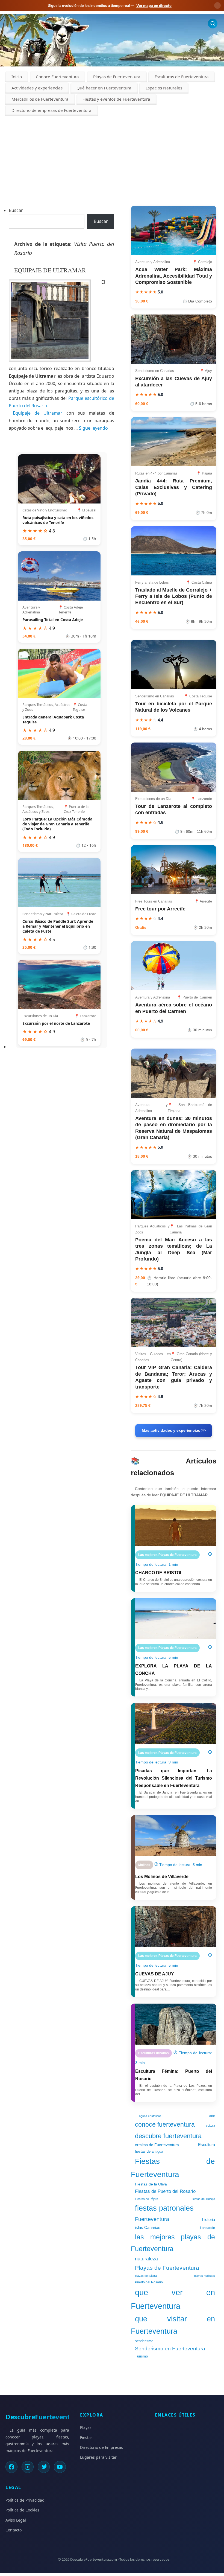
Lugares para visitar (98, 2457)
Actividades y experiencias (37, 88)
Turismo (141, 2356)
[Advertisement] (112, 157)
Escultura (207, 2145)
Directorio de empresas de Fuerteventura (51, 110)
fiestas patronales (164, 2208)
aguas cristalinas (150, 2116)
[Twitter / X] (44, 2467)
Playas (86, 2427)
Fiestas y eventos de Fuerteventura (116, 99)
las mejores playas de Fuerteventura (173, 2243)
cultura (210, 2126)
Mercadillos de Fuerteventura (40, 99)
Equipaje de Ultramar (40, 413)
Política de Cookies (22, 2510)
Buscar (16, 210)
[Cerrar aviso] (217, 5)
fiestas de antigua (149, 2151)
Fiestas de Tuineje (203, 2199)
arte (212, 2116)
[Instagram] (28, 2467)
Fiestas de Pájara (147, 2199)
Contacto (14, 2530)
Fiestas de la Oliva (151, 2184)
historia (209, 2220)
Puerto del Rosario (149, 2282)
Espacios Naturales (164, 88)
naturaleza (146, 2259)
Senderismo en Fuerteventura (170, 2349)
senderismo (144, 2341)
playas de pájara (146, 2276)
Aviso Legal (16, 2520)
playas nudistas (205, 2276)
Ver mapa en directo (154, 5)
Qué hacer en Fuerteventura (104, 88)
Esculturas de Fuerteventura (182, 77)
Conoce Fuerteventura (57, 77)
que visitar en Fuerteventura (173, 2325)
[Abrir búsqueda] (213, 23)
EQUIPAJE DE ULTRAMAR (50, 270)
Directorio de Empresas (101, 2447)
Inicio (17, 77)
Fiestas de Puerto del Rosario (165, 2191)
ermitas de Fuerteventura (157, 2145)
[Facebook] (11, 2467)
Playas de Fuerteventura (117, 77)
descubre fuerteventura (168, 2136)
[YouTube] (60, 2467)
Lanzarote (207, 2228)
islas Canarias (148, 2227)
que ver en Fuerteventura (173, 2299)
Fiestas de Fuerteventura (173, 2168)
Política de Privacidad (25, 2500)
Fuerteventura (152, 2219)
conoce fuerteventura (165, 2124)
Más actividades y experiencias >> (174, 1430)
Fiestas (86, 2437)
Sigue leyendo (96, 428)
